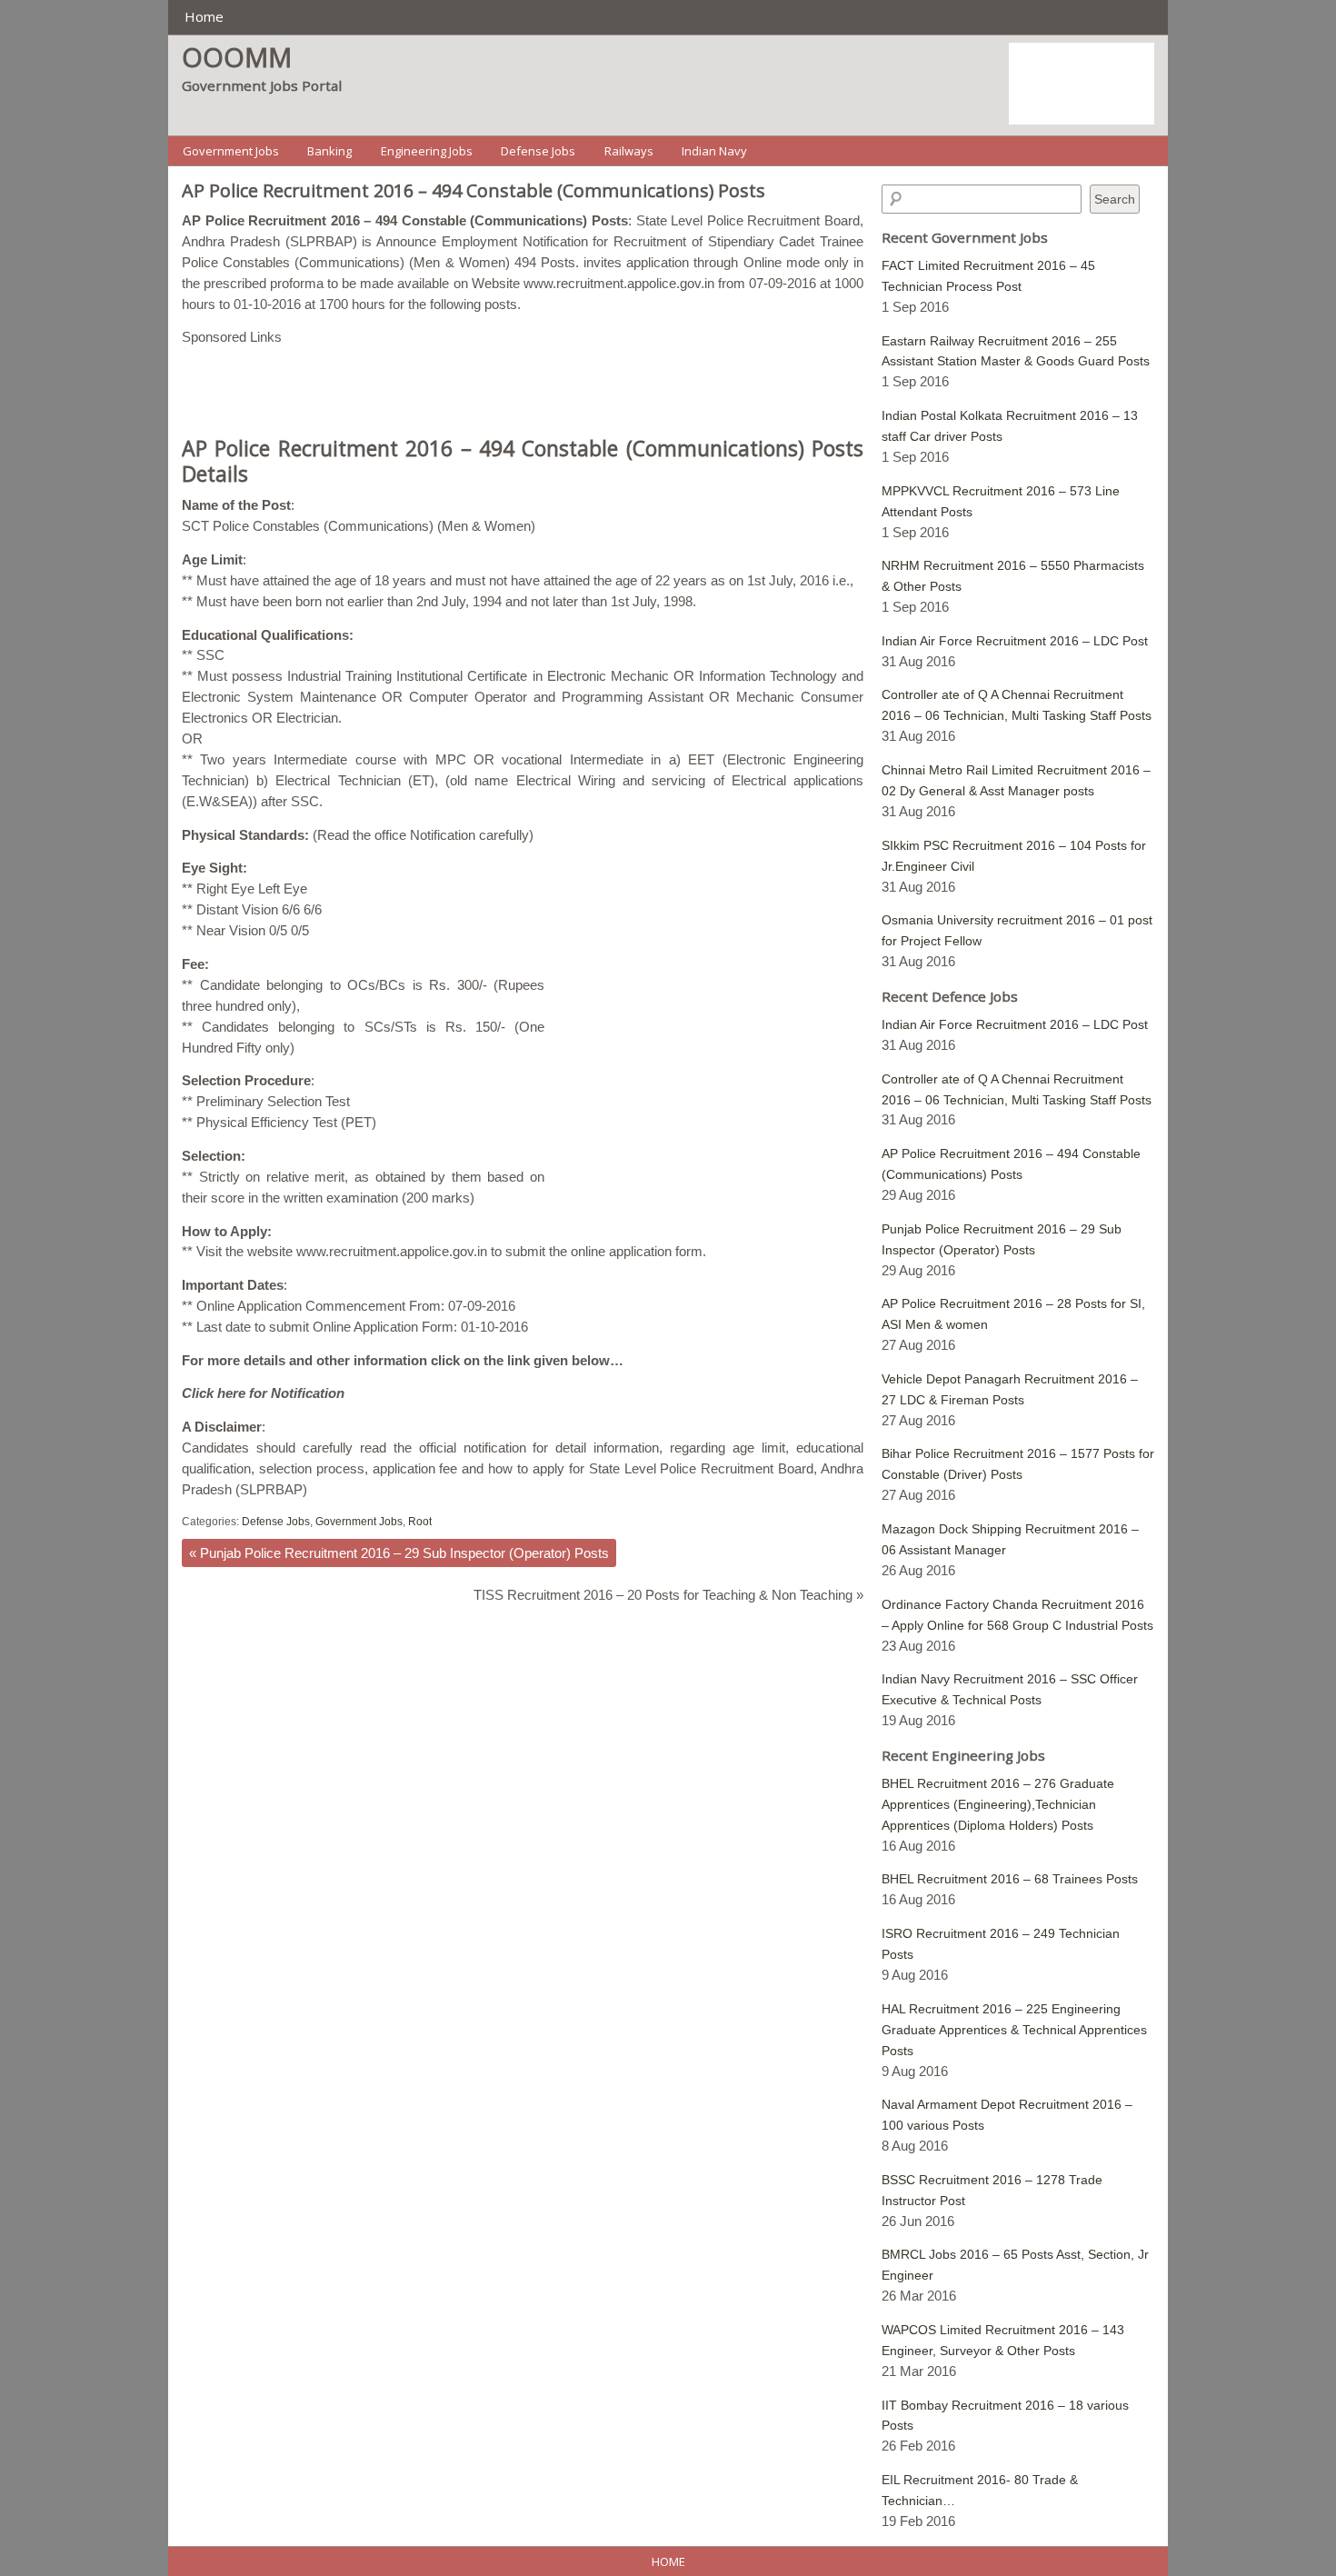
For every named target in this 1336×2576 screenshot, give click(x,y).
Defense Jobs (538, 151)
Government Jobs (231, 151)
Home (204, 16)
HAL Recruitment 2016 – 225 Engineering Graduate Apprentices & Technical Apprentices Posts (1014, 2030)
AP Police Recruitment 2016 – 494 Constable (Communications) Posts (474, 190)
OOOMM (237, 57)
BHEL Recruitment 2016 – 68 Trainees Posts (1010, 1879)
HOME (668, 2561)
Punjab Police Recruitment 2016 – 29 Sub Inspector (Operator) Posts (399, 1553)
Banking (329, 151)
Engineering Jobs (427, 151)
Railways (629, 151)
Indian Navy (714, 151)
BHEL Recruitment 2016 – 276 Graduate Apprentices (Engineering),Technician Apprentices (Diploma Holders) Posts (998, 1804)
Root (420, 1522)
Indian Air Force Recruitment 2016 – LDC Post (1015, 641)
